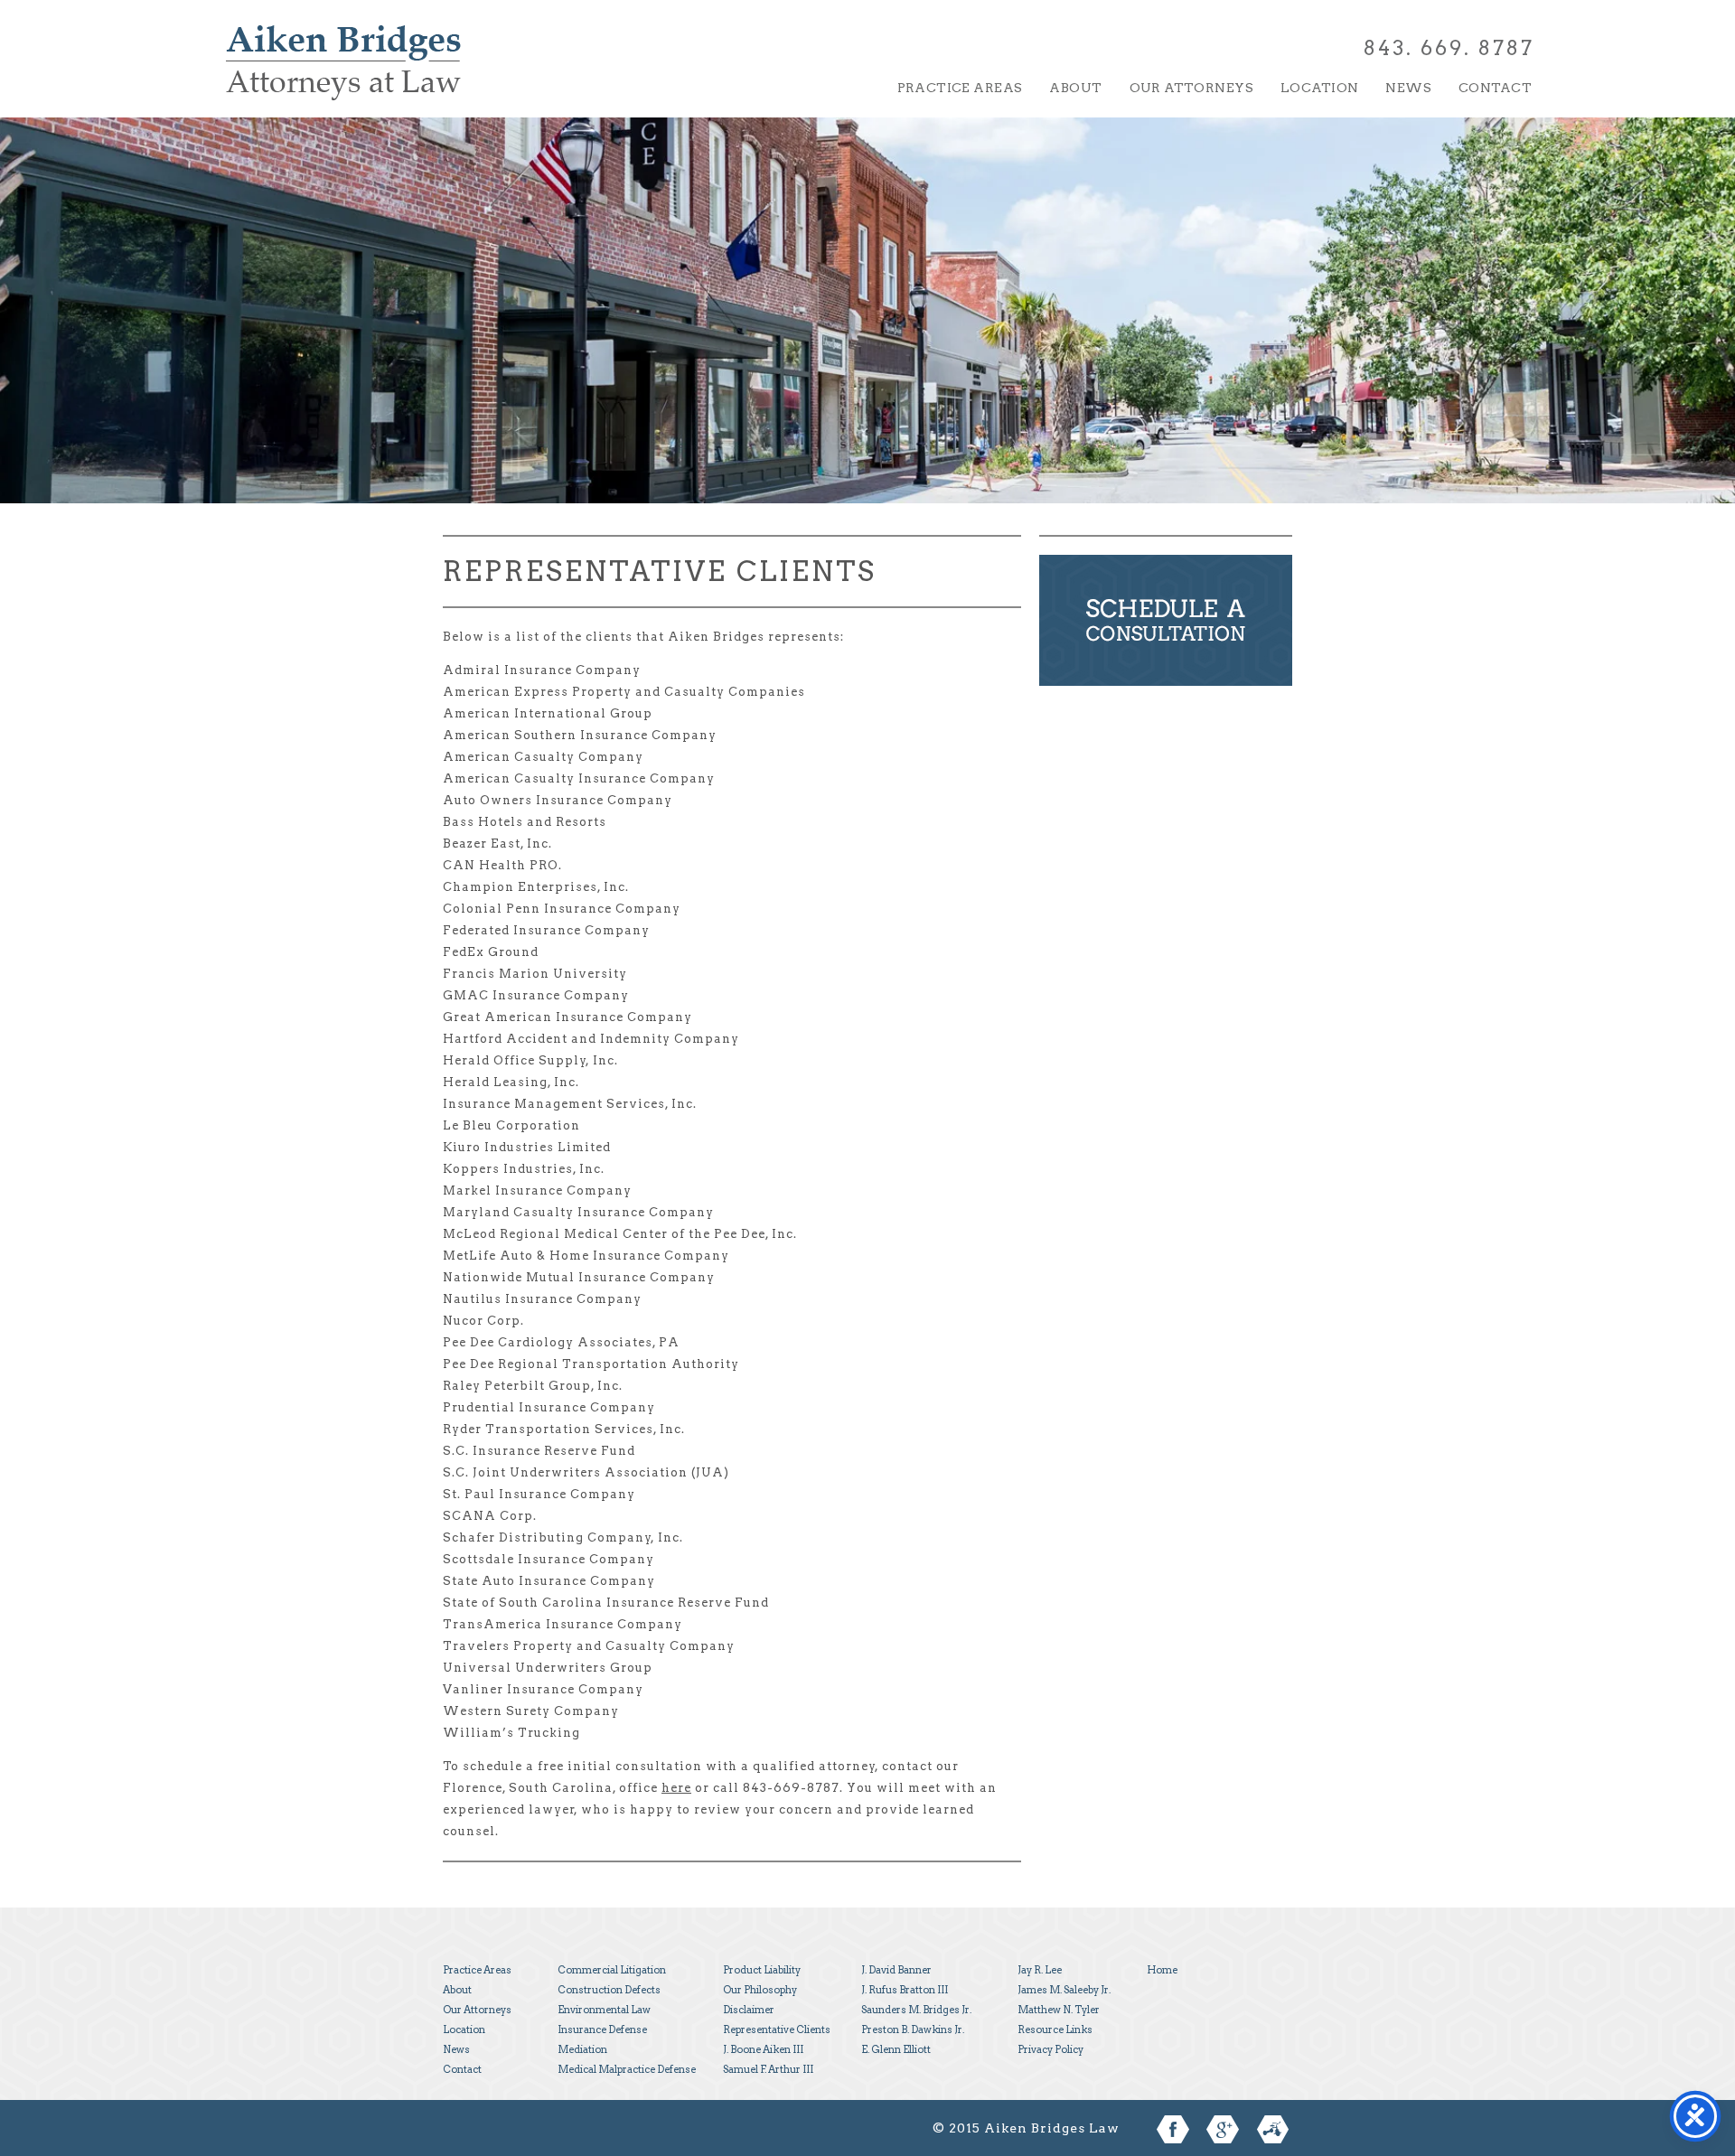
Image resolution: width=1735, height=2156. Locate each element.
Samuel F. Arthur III (768, 2069)
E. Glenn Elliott (896, 2049)
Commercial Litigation (612, 1970)
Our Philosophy (760, 1990)
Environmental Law (604, 2010)
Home (1162, 1970)
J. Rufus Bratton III (905, 1990)
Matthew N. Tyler (1059, 2010)
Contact (1495, 88)
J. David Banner (896, 1970)
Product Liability (762, 1970)
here (676, 1788)
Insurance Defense (602, 2029)
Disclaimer (749, 2010)
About (1075, 88)
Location (1319, 88)
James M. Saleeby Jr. (1064, 1990)
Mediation (582, 2049)
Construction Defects (609, 1990)
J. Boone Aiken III (763, 2049)
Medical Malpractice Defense (627, 2069)
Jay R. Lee (1040, 1970)
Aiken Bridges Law (343, 75)
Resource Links (1055, 2029)
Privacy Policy (1050, 2049)
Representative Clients (777, 2029)
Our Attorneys (1191, 88)
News (1408, 88)
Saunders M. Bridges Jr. (916, 2010)
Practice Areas (960, 88)
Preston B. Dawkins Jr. (913, 2029)
